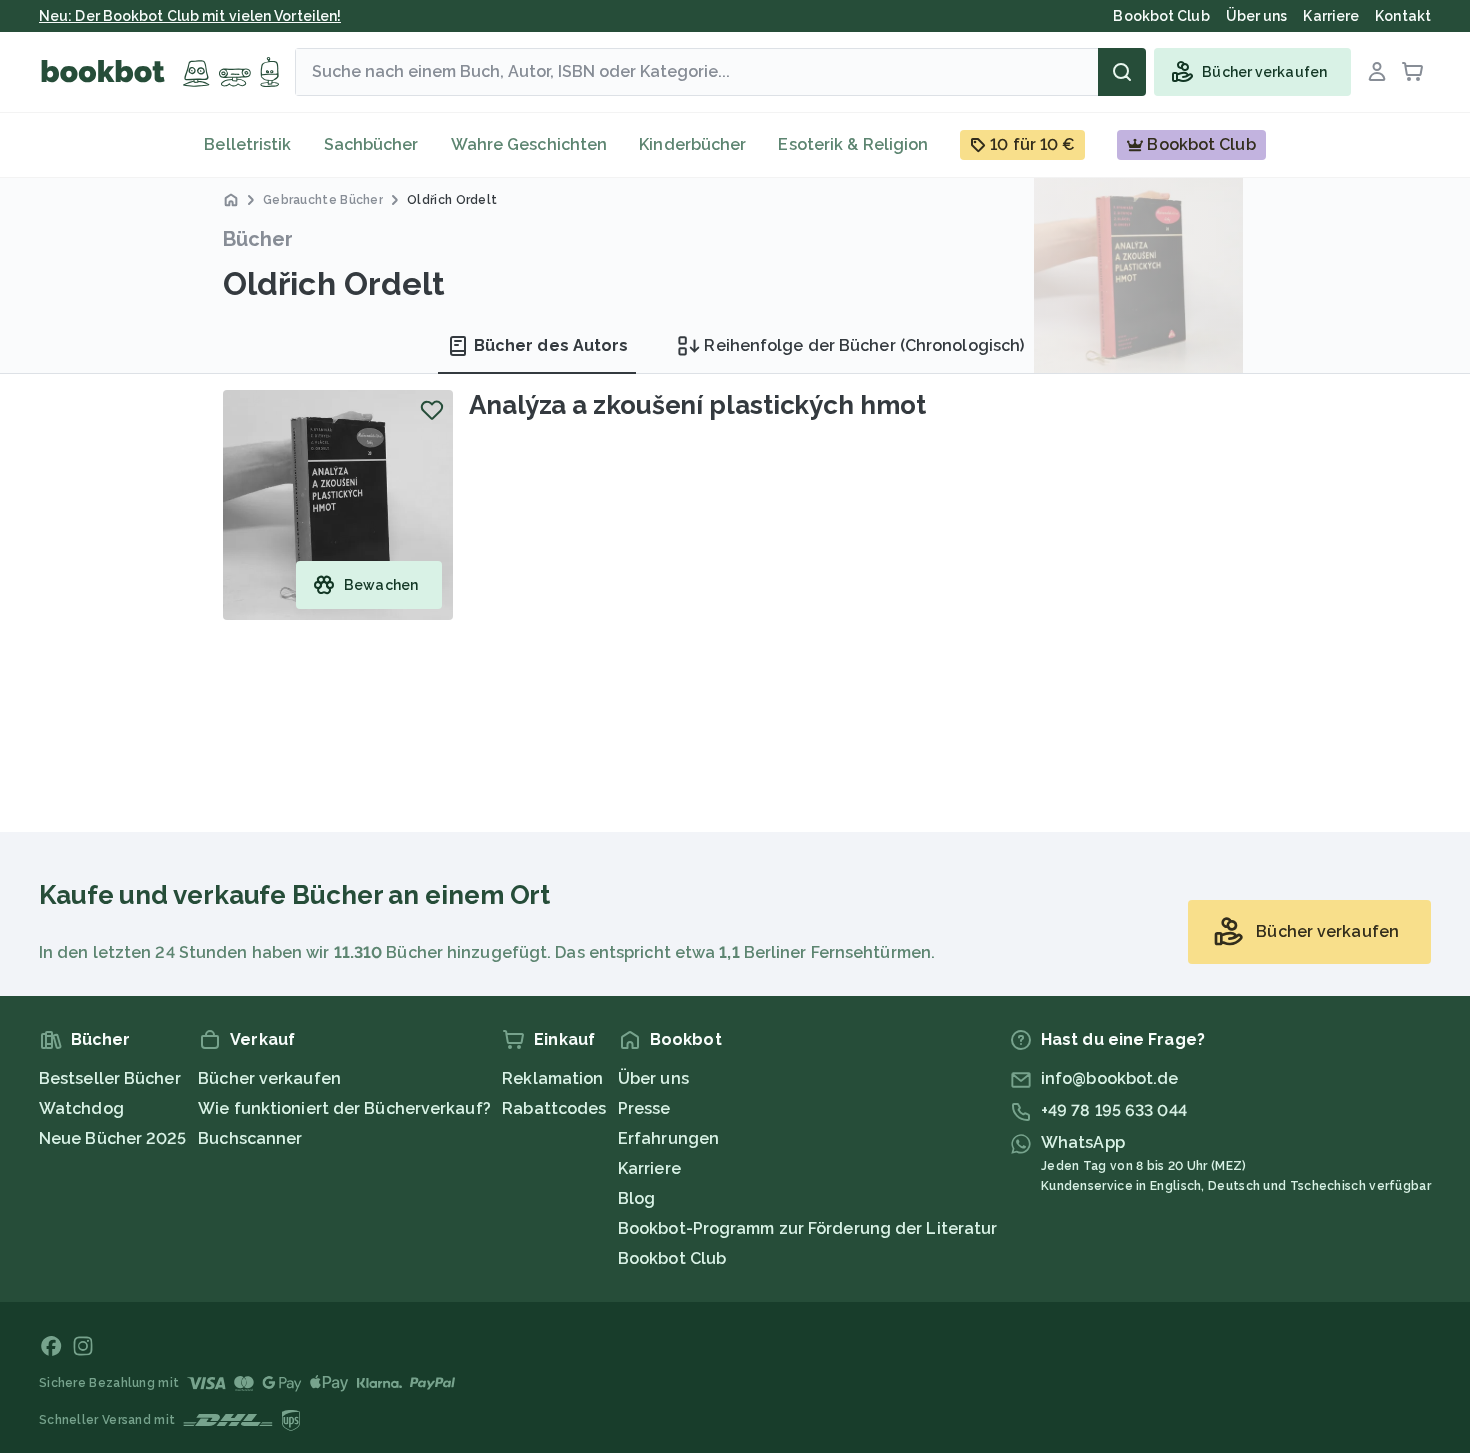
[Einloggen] (1377, 72)
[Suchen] (1122, 72)
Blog (636, 1198)
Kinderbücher (692, 144)
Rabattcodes (554, 1108)
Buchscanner (250, 1138)
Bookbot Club (672, 1258)
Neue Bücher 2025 (113, 1138)
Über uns (653, 1078)
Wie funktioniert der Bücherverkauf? (344, 1108)
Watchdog (81, 1108)
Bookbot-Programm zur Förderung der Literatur (807, 1228)
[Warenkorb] (1413, 72)
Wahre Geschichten (529, 144)
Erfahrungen (668, 1138)
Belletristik (247, 144)
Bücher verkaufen (269, 1078)
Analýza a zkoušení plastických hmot (697, 405)
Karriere (649, 1168)
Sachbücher (371, 144)
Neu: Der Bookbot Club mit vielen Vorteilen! (190, 16)
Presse (644, 1108)
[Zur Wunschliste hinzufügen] (432, 410)
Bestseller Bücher (110, 1078)
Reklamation (552, 1078)
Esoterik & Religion (853, 144)
